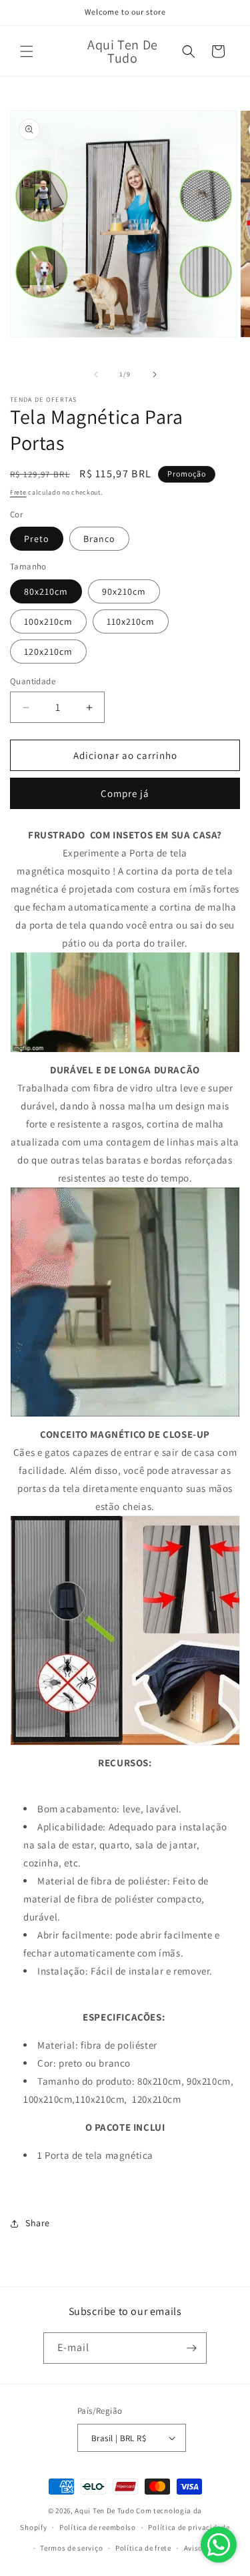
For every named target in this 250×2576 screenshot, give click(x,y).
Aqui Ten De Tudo (104, 2511)
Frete (18, 492)
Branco (99, 539)
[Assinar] (191, 2348)
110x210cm (131, 621)
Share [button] (38, 2223)
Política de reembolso (98, 2527)
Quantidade (33, 681)
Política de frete (143, 2548)
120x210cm (48, 652)
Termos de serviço (71, 2548)
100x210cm (48, 621)
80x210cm (46, 591)
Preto (37, 539)
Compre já (125, 793)
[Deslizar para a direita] (155, 374)
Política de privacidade (189, 2527)
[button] (27, 51)
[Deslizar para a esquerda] (96, 374)
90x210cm (124, 591)
